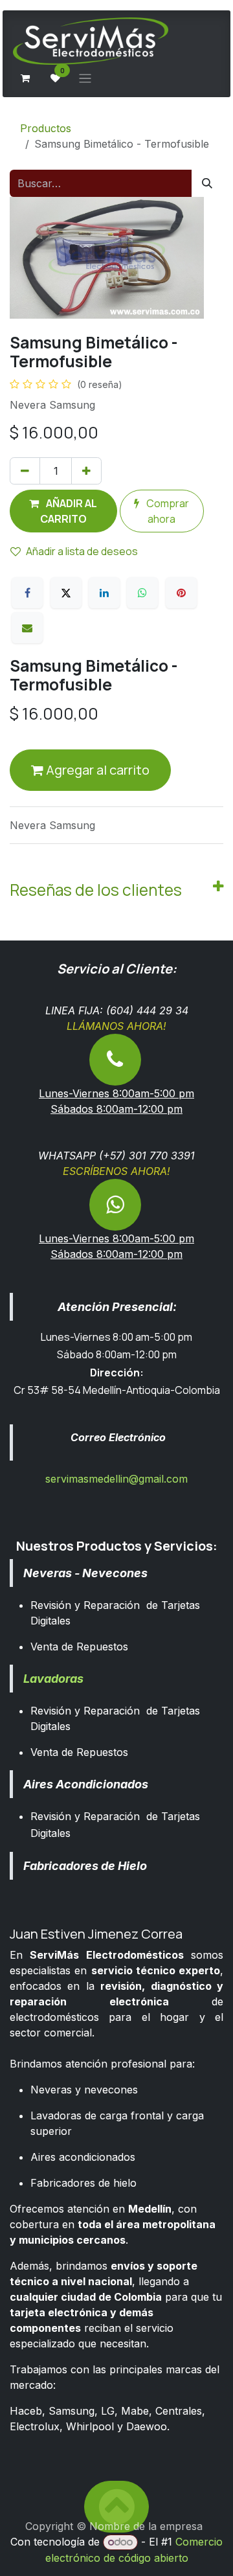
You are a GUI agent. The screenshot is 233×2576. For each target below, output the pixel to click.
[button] (63, 511)
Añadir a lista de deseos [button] (82, 551)
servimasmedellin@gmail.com (116, 1479)
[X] (66, 593)
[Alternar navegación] (85, 78)
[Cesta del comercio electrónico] (25, 78)
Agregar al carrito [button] (96, 770)
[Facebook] (27, 593)
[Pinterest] (181, 593)
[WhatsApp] (142, 593)
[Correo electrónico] (27, 628)
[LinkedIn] (104, 593)
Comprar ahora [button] (167, 511)
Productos (46, 128)
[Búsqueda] (207, 183)
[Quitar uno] (25, 471)
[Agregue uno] (86, 471)
